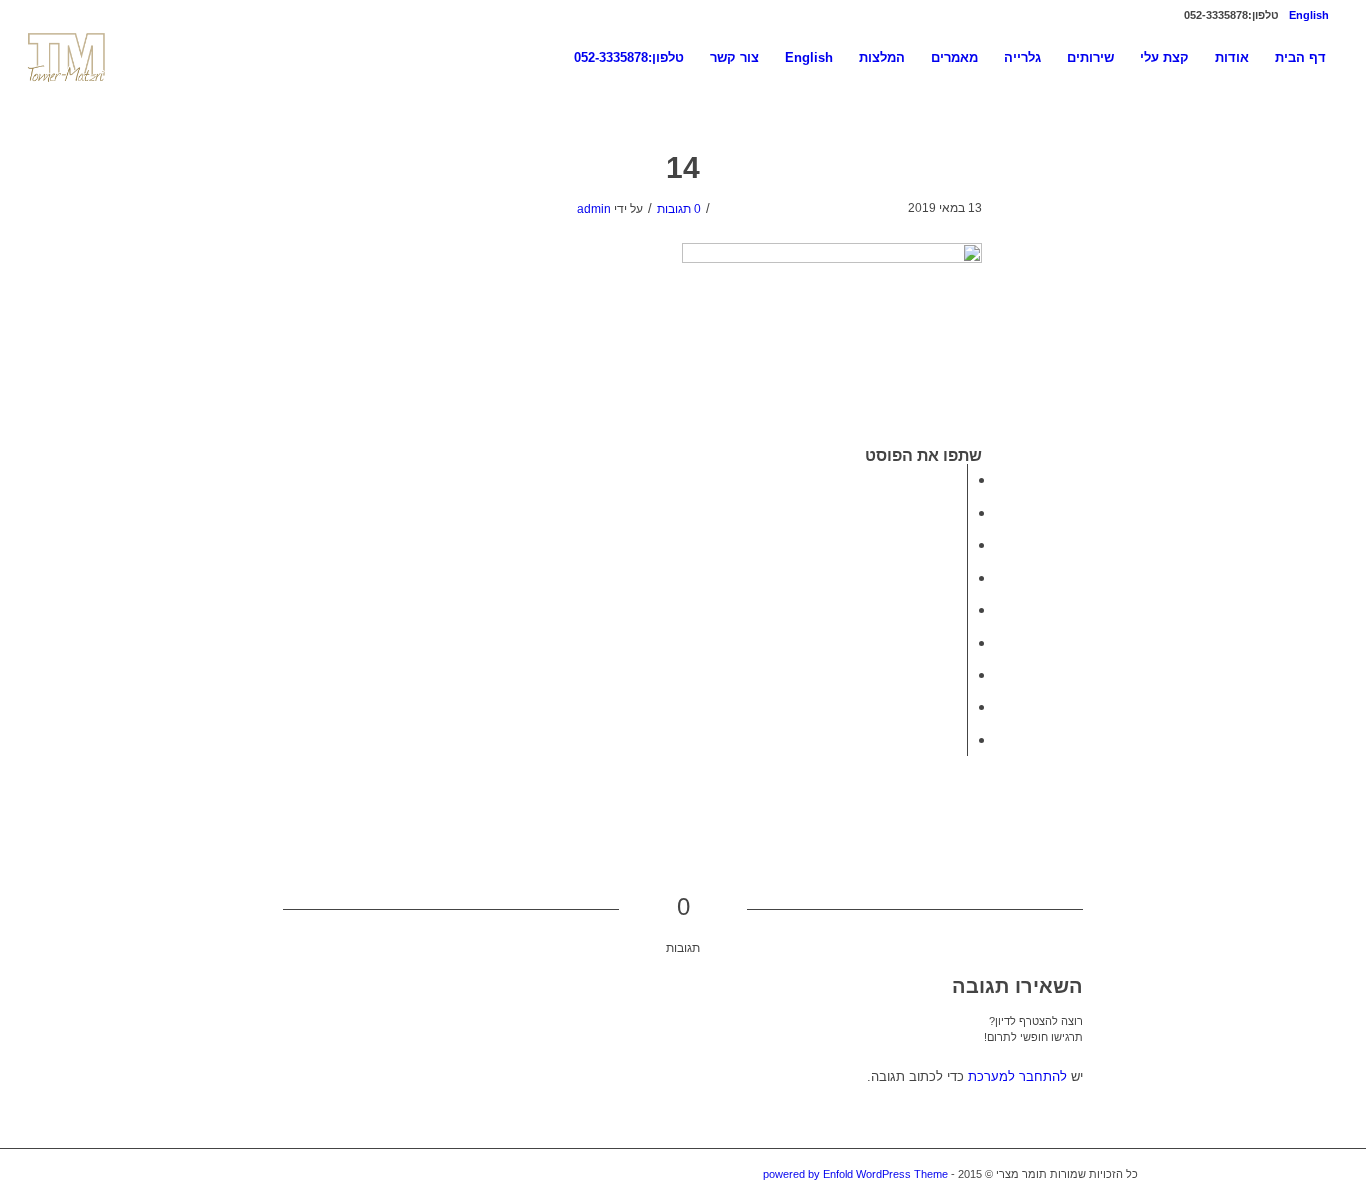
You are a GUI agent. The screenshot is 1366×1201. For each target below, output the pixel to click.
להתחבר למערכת (1017, 1076)
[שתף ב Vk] (961, 674)
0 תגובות (679, 209)
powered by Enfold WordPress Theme (855, 1174)
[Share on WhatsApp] (961, 544)
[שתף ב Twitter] (961, 512)
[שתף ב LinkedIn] (961, 609)
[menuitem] (1314, 15)
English (1309, 15)
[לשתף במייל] (961, 739)
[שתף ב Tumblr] (961, 642)
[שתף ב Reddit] (961, 706)
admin (594, 209)
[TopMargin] (67, 57)
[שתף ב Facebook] (961, 479)
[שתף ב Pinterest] (961, 577)
